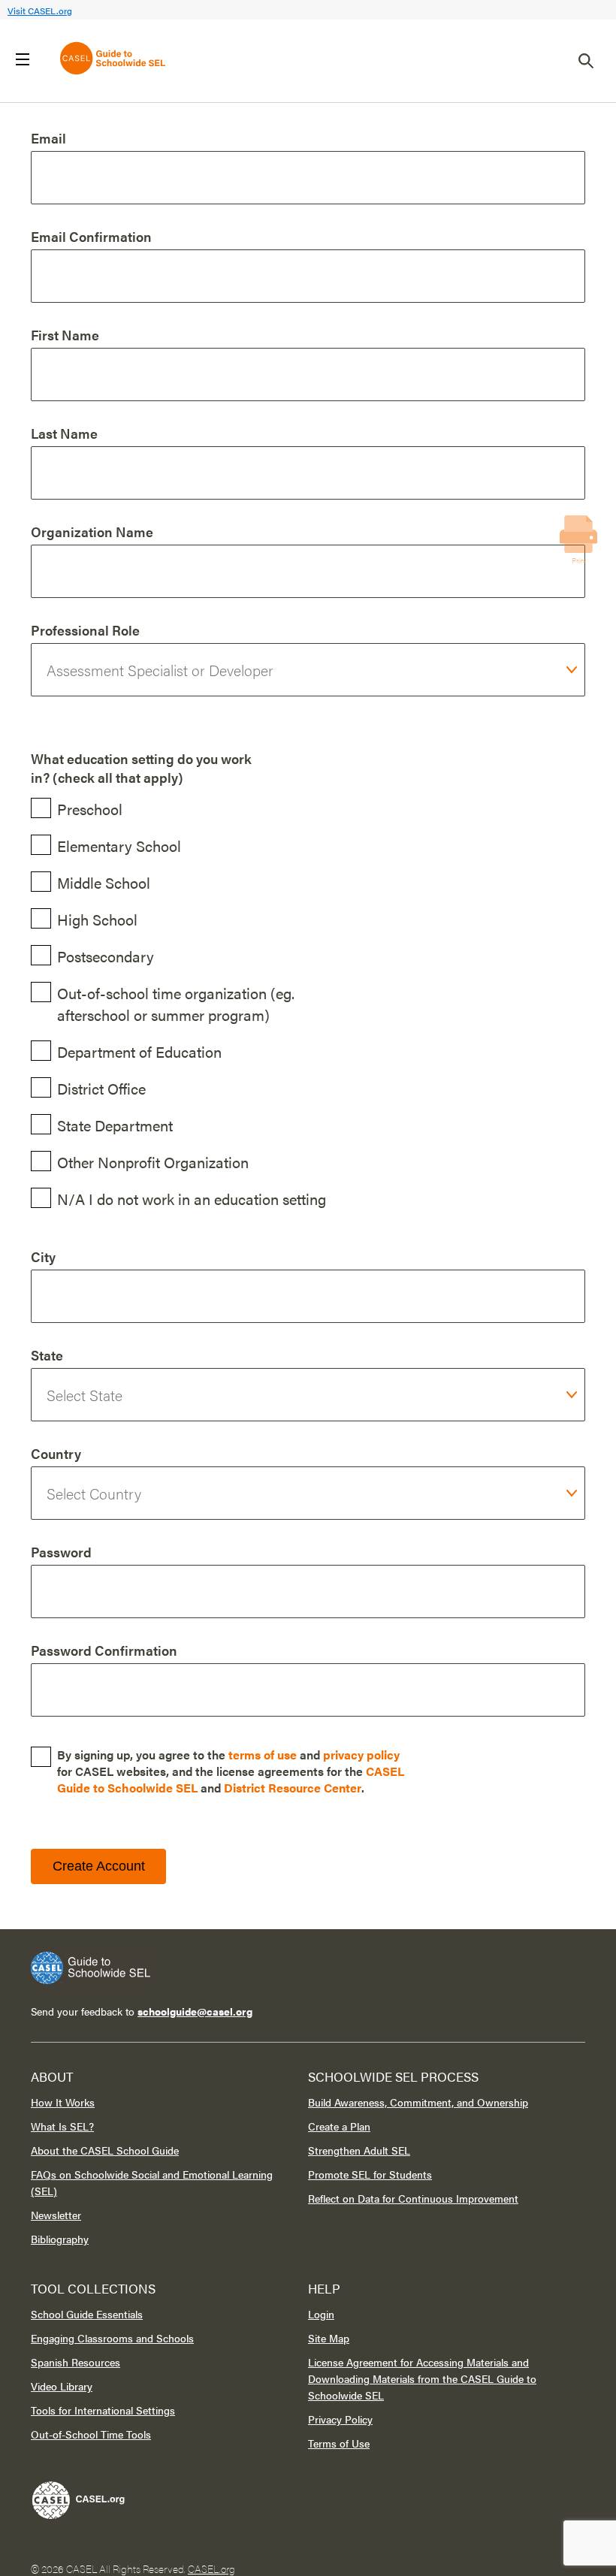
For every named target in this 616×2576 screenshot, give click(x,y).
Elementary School (119, 846)
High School (97, 919)
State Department (115, 1125)
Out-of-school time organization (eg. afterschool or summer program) (176, 1004)
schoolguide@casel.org (195, 2011)
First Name (65, 335)
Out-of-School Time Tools (91, 2434)
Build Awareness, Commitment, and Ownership (418, 2102)
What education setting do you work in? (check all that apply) (141, 768)
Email (48, 138)
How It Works (63, 2102)
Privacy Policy (340, 2419)
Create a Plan (339, 2126)
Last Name (64, 433)
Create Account (99, 1866)
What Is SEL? (62, 2126)
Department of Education (139, 1051)
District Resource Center (293, 1788)
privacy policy (361, 1755)
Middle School (104, 882)
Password (61, 1552)
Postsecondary (106, 956)
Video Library (62, 2386)
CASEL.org (211, 2568)
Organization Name (92, 532)
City (43, 1256)
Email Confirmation (91, 236)
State (47, 1355)
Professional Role (85, 630)
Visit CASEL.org (40, 11)
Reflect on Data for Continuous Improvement (413, 2198)
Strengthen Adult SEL (359, 2150)
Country (56, 1453)
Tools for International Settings (103, 2410)
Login (321, 2314)
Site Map (329, 2338)
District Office (101, 1088)
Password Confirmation (104, 1650)
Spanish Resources (75, 2362)
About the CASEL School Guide (105, 2150)
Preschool (90, 809)
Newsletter (56, 2215)
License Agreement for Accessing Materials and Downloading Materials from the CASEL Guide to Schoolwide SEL (422, 2378)
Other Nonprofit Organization (153, 1162)
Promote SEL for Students (370, 2174)
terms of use (263, 1755)
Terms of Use (339, 2443)
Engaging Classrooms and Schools (112, 2338)
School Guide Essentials (87, 2314)
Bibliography (60, 2239)
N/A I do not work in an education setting (192, 1199)
